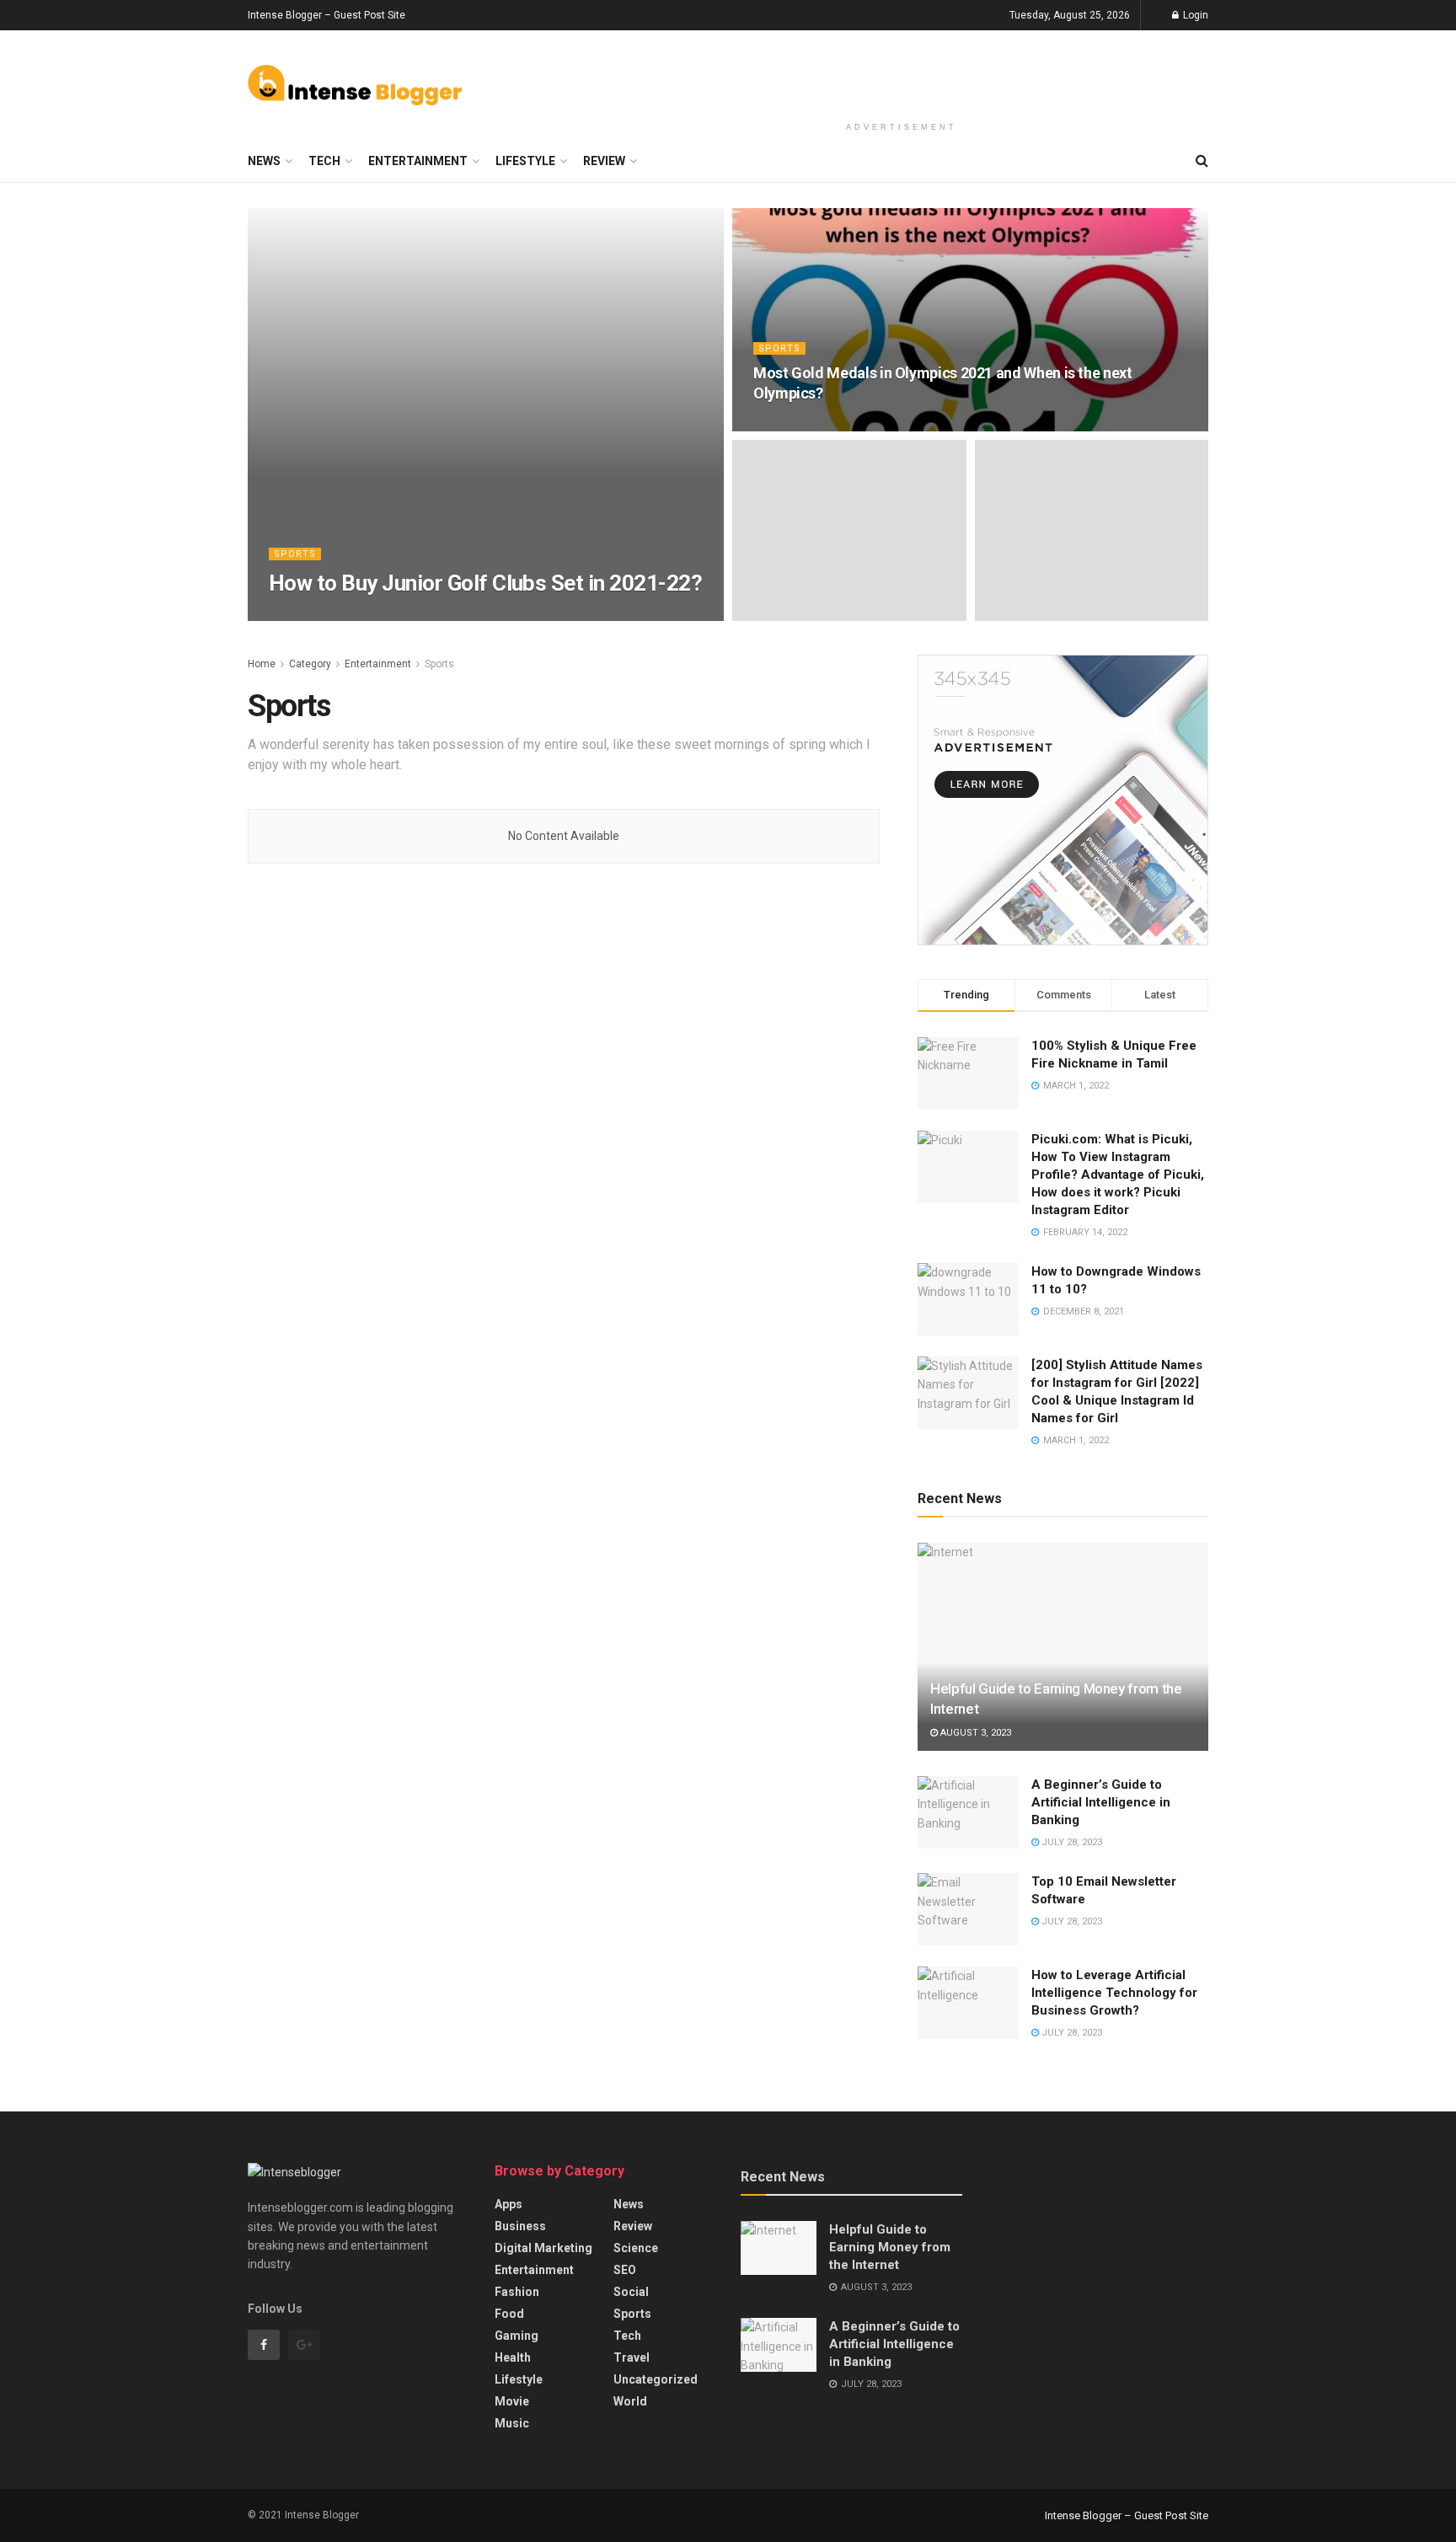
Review (604, 161)
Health (513, 2357)
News (264, 161)
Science (636, 2248)
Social (631, 2292)
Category (310, 664)
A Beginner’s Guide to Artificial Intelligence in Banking (1101, 1802)
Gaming (517, 2336)
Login (1194, 15)
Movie (512, 2401)
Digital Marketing (543, 2248)
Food (509, 2314)
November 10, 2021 (409, 615)
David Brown (315, 615)
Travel (632, 2357)
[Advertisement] (902, 71)
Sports (295, 554)
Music (512, 2423)
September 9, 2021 (806, 426)
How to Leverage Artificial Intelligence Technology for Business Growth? (1114, 1993)
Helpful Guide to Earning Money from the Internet (890, 2247)
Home (262, 664)
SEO (625, 2270)
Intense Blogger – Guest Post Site (327, 15)
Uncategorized (656, 2379)
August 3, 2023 (974, 1733)
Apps (509, 2204)
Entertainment (418, 161)
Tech (324, 161)
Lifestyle (525, 161)
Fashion (517, 2292)
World (630, 2401)
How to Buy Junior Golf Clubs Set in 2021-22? (485, 583)
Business (520, 2226)
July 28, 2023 (1071, 1842)
